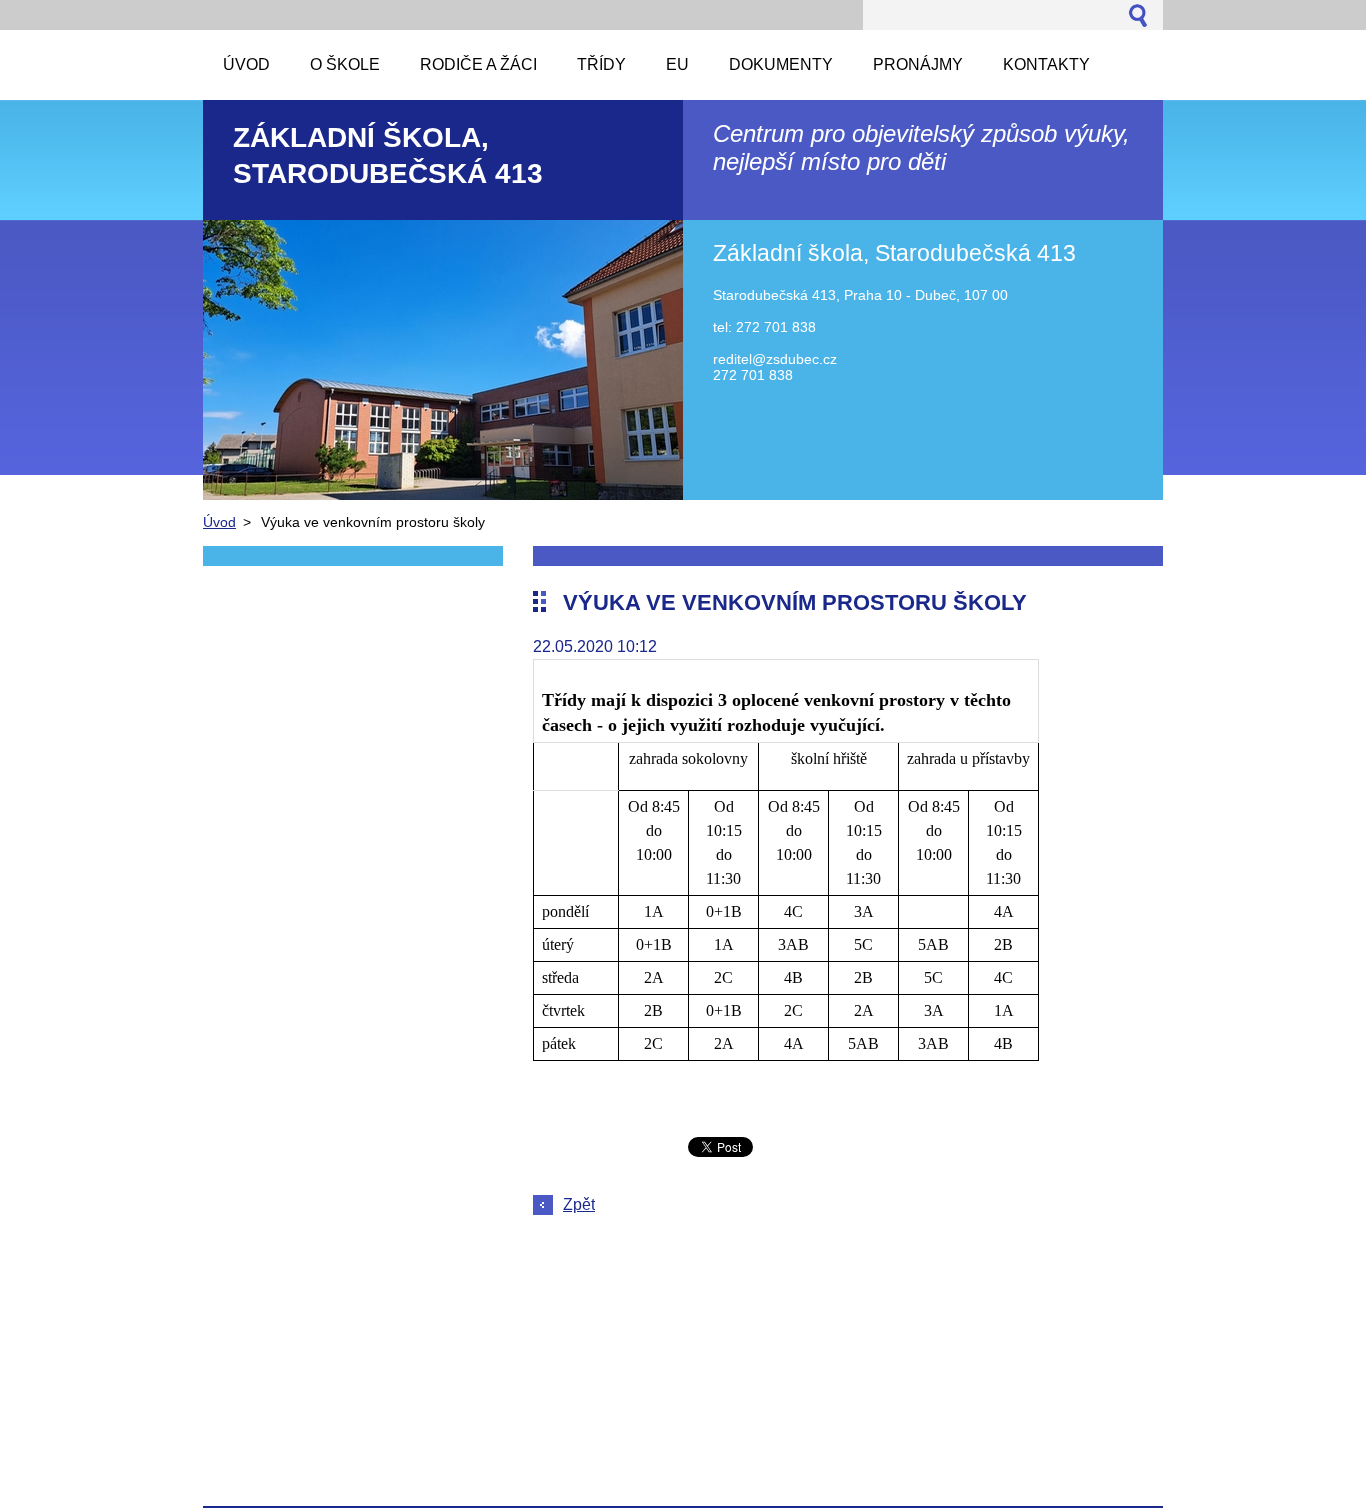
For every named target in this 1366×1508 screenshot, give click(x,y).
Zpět (579, 1204)
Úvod (219, 522)
